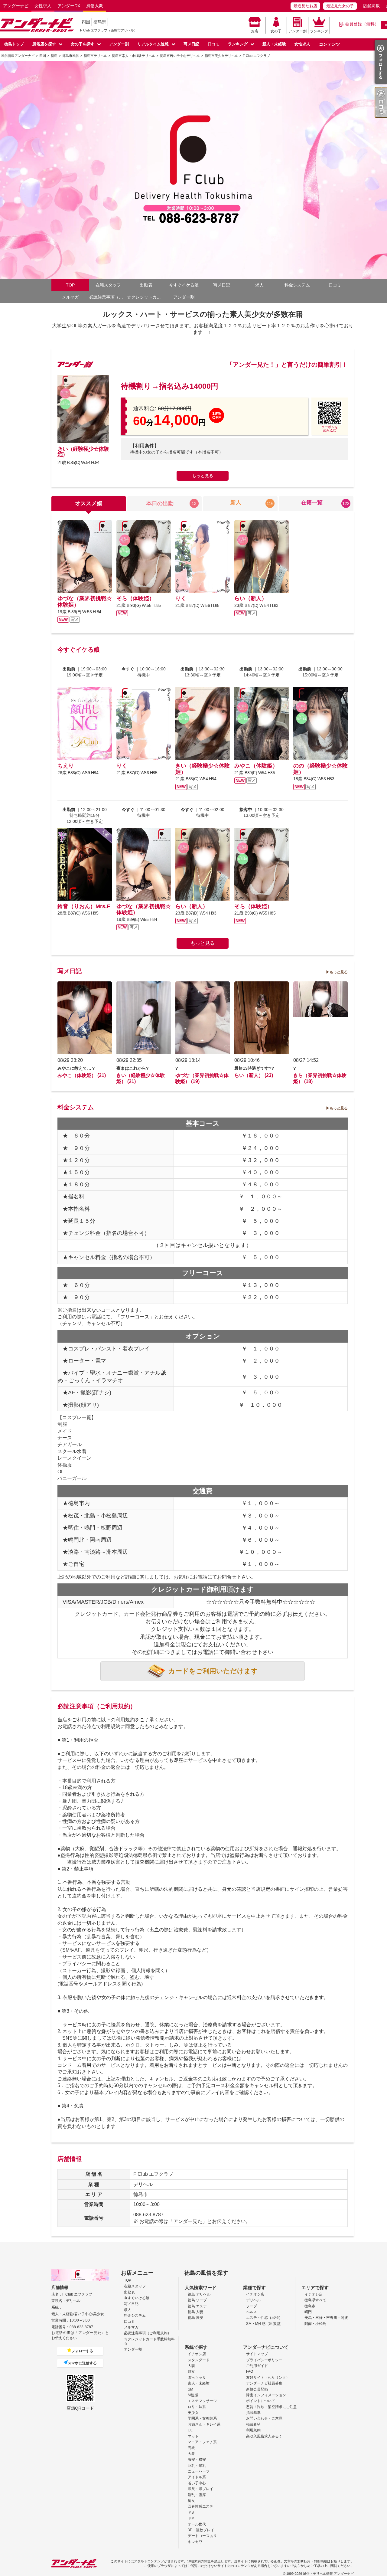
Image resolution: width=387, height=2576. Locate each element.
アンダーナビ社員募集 (264, 2383)
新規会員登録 (257, 2389)
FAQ (250, 2371)
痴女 (191, 2501)
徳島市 (310, 2306)
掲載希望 (253, 2424)
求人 (259, 285)
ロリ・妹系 (197, 2407)
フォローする (82, 2351)
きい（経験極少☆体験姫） (83, 452)
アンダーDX (69, 6)
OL (190, 2430)
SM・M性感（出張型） (265, 2324)
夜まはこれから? (133, 1068)
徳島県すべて (315, 2300)
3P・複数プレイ (201, 2530)
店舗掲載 (371, 6)
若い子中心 (197, 2483)
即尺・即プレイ (200, 2489)
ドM (191, 2518)
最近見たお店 (305, 6)
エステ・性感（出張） (264, 2318)
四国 (86, 22)
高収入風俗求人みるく (264, 2436)
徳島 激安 (195, 2318)
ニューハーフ (199, 2471)
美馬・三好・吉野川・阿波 (326, 2318)
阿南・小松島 (315, 2324)
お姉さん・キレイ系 (204, 2424)
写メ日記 (191, 44)
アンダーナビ (16, 6)
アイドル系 (197, 2477)
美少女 (193, 2413)
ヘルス (252, 2312)
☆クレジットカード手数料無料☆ (146, 297)
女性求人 (43, 6)
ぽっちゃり (197, 2378)
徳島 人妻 (195, 2312)
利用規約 (253, 2430)
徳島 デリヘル (199, 2294)
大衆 (191, 2454)
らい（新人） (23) (254, 1075)
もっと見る (203, 476)
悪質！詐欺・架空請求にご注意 (272, 2407)
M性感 (193, 2395)
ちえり (66, 766)
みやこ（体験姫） (256, 766)
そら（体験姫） (135, 598)
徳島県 (100, 22)
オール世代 (197, 2524)
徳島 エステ (197, 2306)
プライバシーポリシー (264, 2360)
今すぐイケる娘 (184, 285)
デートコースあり (202, 2536)
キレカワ (195, 2542)
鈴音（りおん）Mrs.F (84, 906)
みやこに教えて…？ (76, 1068)
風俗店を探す (44, 44)
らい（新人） (251, 598)
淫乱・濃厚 (197, 2495)
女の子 (276, 31)
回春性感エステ (200, 2506)
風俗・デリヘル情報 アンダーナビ (328, 2574)
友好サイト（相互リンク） (268, 2378)
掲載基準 (253, 2413)
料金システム (297, 285)
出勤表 (146, 285)
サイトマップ (257, 2354)
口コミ (214, 44)
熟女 (191, 2371)
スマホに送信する (82, 2363)
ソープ (252, 2306)
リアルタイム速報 (153, 44)
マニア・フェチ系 (202, 2442)
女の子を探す (83, 44)
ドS (191, 2512)
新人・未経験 (274, 44)
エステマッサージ (202, 2401)
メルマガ (70, 297)
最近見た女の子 (340, 6)
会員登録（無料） (362, 24)
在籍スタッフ (108, 285)
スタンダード (199, 2360)
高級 (191, 2448)
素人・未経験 (199, 2383)
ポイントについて (261, 2401)
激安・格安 (197, 2460)
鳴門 (308, 2312)
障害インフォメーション (266, 2395)
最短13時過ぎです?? (254, 1068)
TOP (70, 285)
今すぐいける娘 (137, 2298)
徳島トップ (14, 44)
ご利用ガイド (257, 2366)
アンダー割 (298, 31)
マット (193, 2436)
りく (181, 598)
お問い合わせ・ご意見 (264, 2418)
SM (190, 2389)
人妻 (191, 2366)
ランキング (319, 31)
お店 (255, 31)
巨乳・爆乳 (197, 2466)
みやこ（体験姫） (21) (82, 1075)
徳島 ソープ (197, 2300)
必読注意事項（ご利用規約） (108, 297)
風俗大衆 (95, 6)
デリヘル (253, 2300)
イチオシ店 (255, 2294)
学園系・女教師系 (202, 2418)
